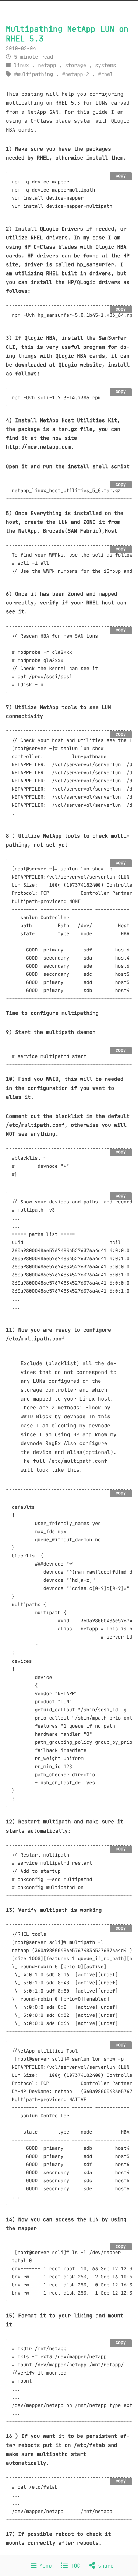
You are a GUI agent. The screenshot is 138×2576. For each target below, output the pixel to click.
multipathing (35, 74)
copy (121, 176)
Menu (44, 2566)
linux (22, 65)
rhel (107, 74)
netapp (47, 65)
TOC (74, 2566)
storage (76, 65)
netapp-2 (77, 74)
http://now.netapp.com (38, 447)
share (104, 2566)
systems (105, 65)
